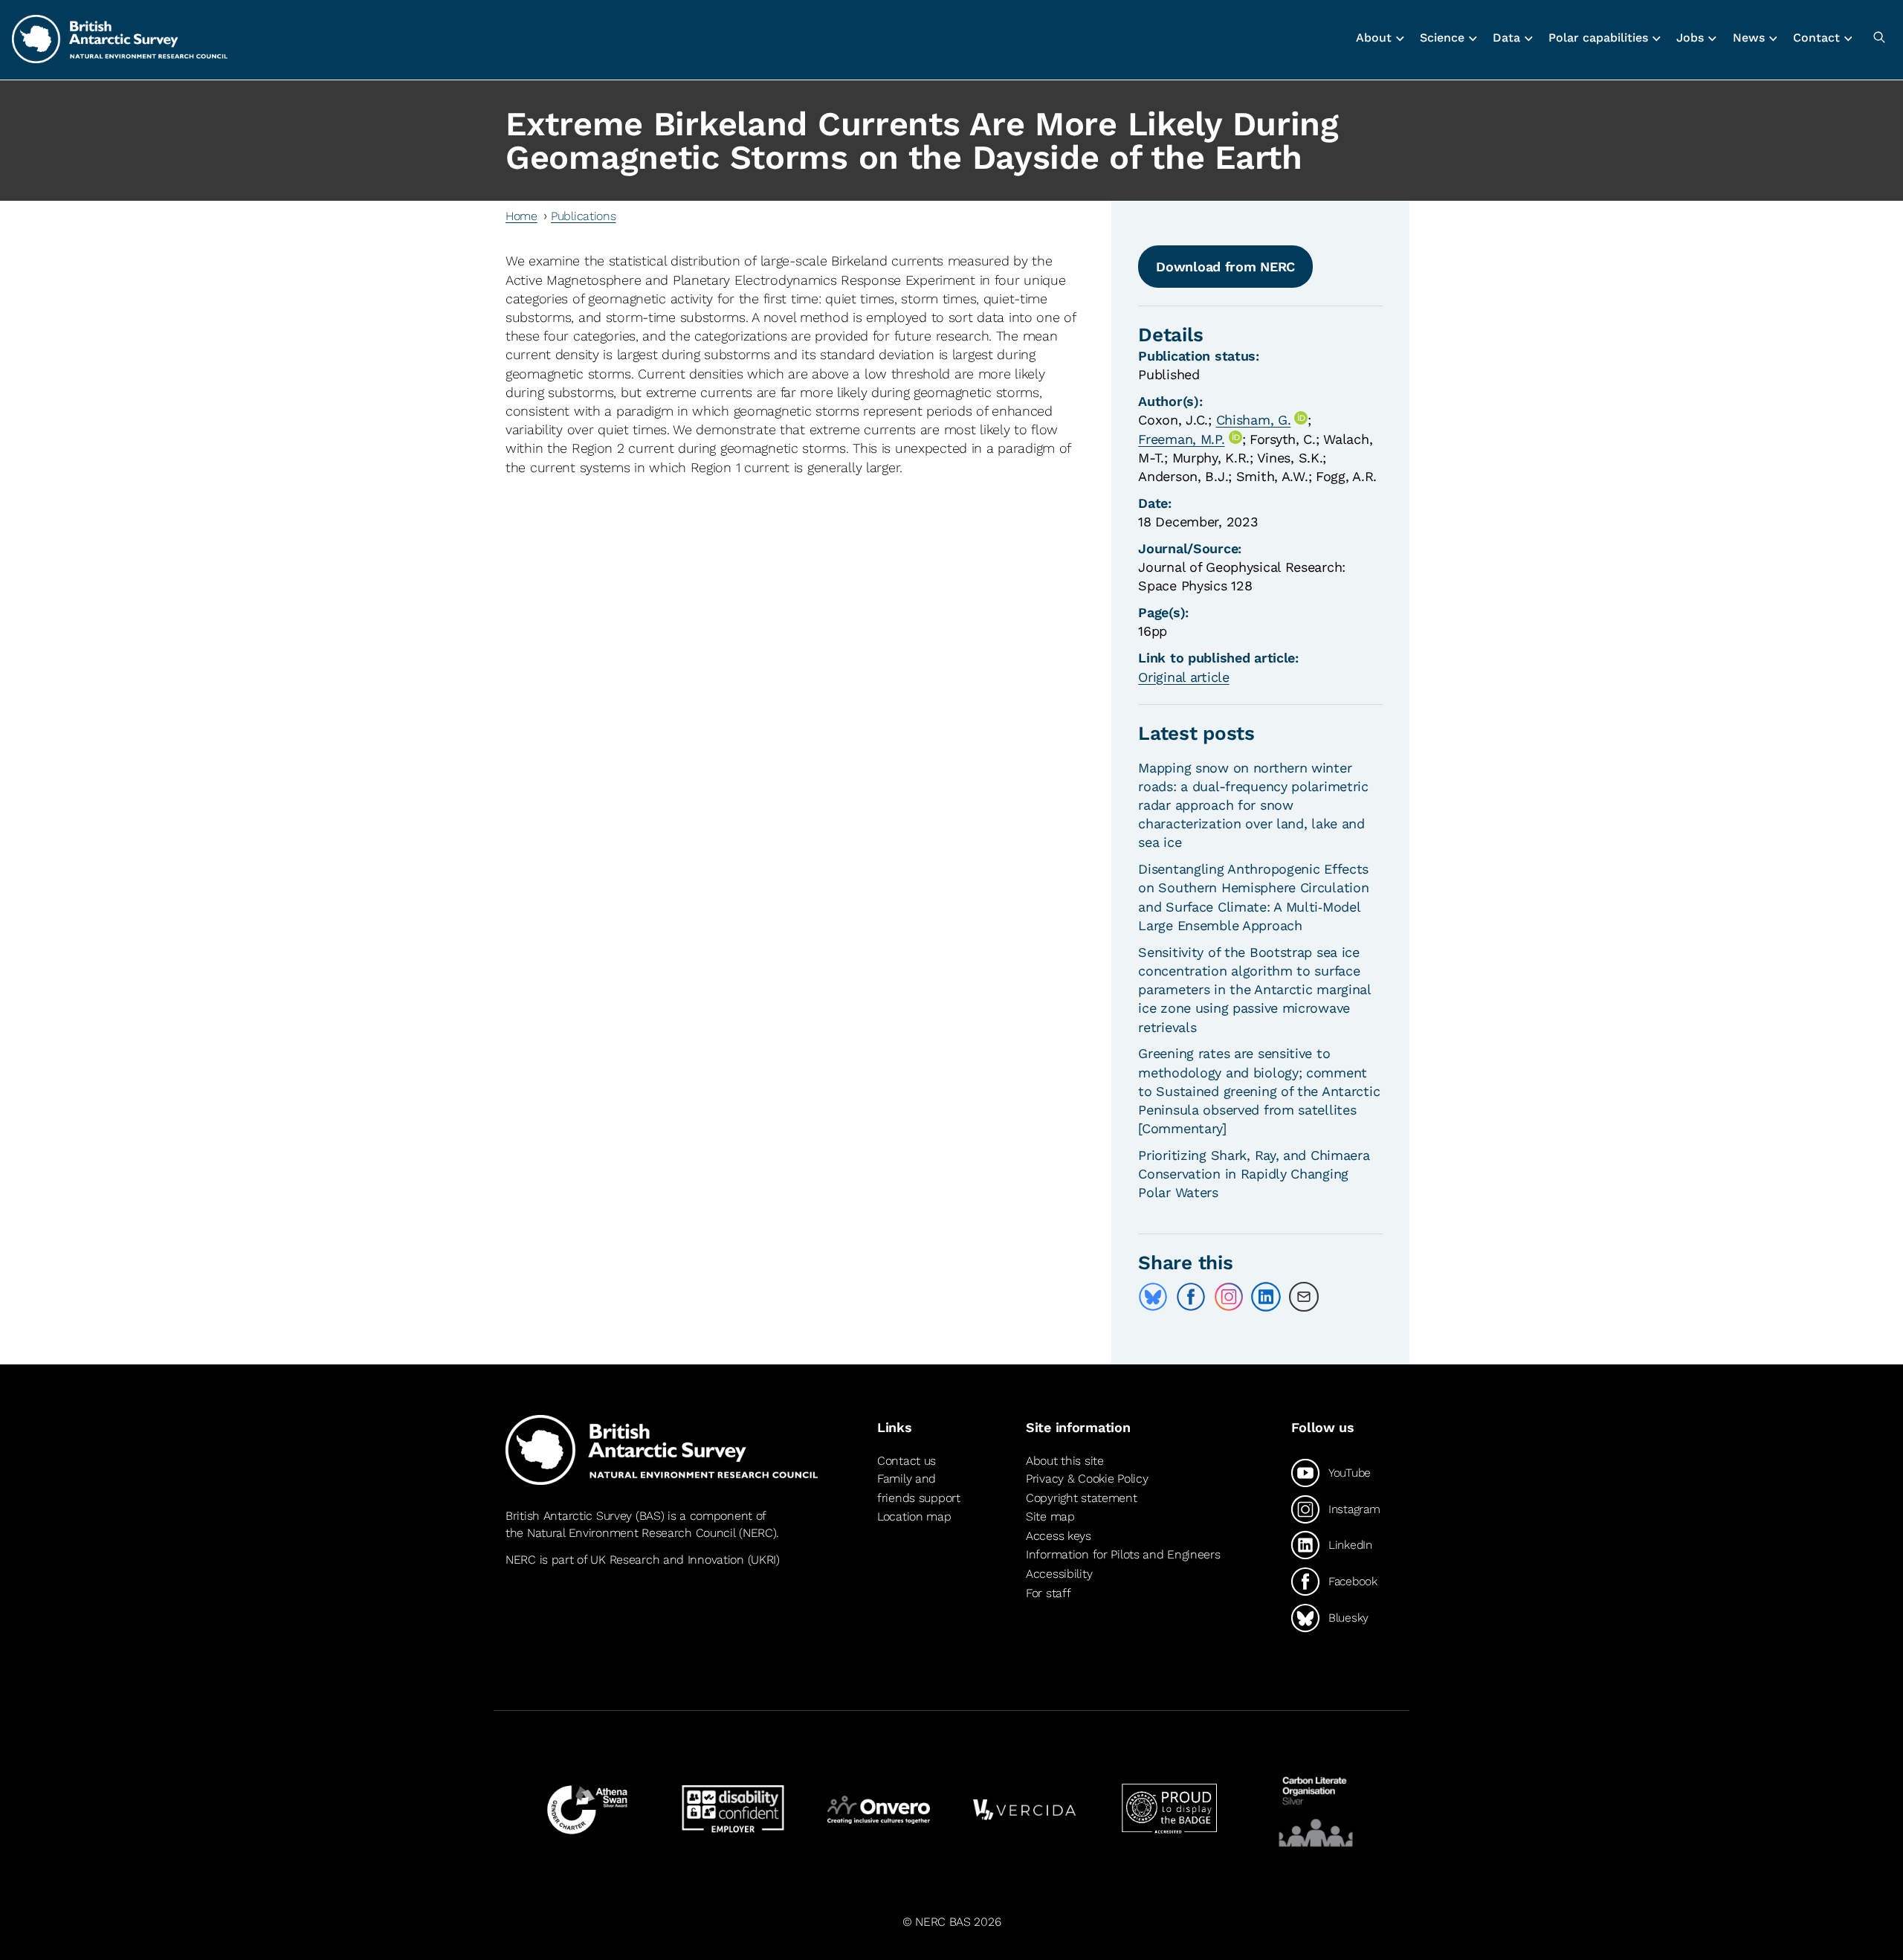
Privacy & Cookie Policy (1087, 1479)
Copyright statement (1082, 1498)
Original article (1183, 677)
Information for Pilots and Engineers (1123, 1554)
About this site (1065, 1461)
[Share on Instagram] (1229, 1297)
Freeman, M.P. (1181, 439)
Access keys (1059, 1536)
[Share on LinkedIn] (1266, 1297)
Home (521, 216)
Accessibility (1059, 1574)
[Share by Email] (1304, 1297)
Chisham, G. (1254, 420)
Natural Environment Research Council (631, 1533)
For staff (1048, 1593)
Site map (1050, 1516)
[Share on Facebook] (1191, 1297)
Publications (584, 216)
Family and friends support (919, 1488)
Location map (914, 1516)
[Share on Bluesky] (1153, 1297)
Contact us (907, 1461)
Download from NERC (1225, 267)
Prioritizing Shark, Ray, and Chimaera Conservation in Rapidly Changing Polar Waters (1254, 1174)
